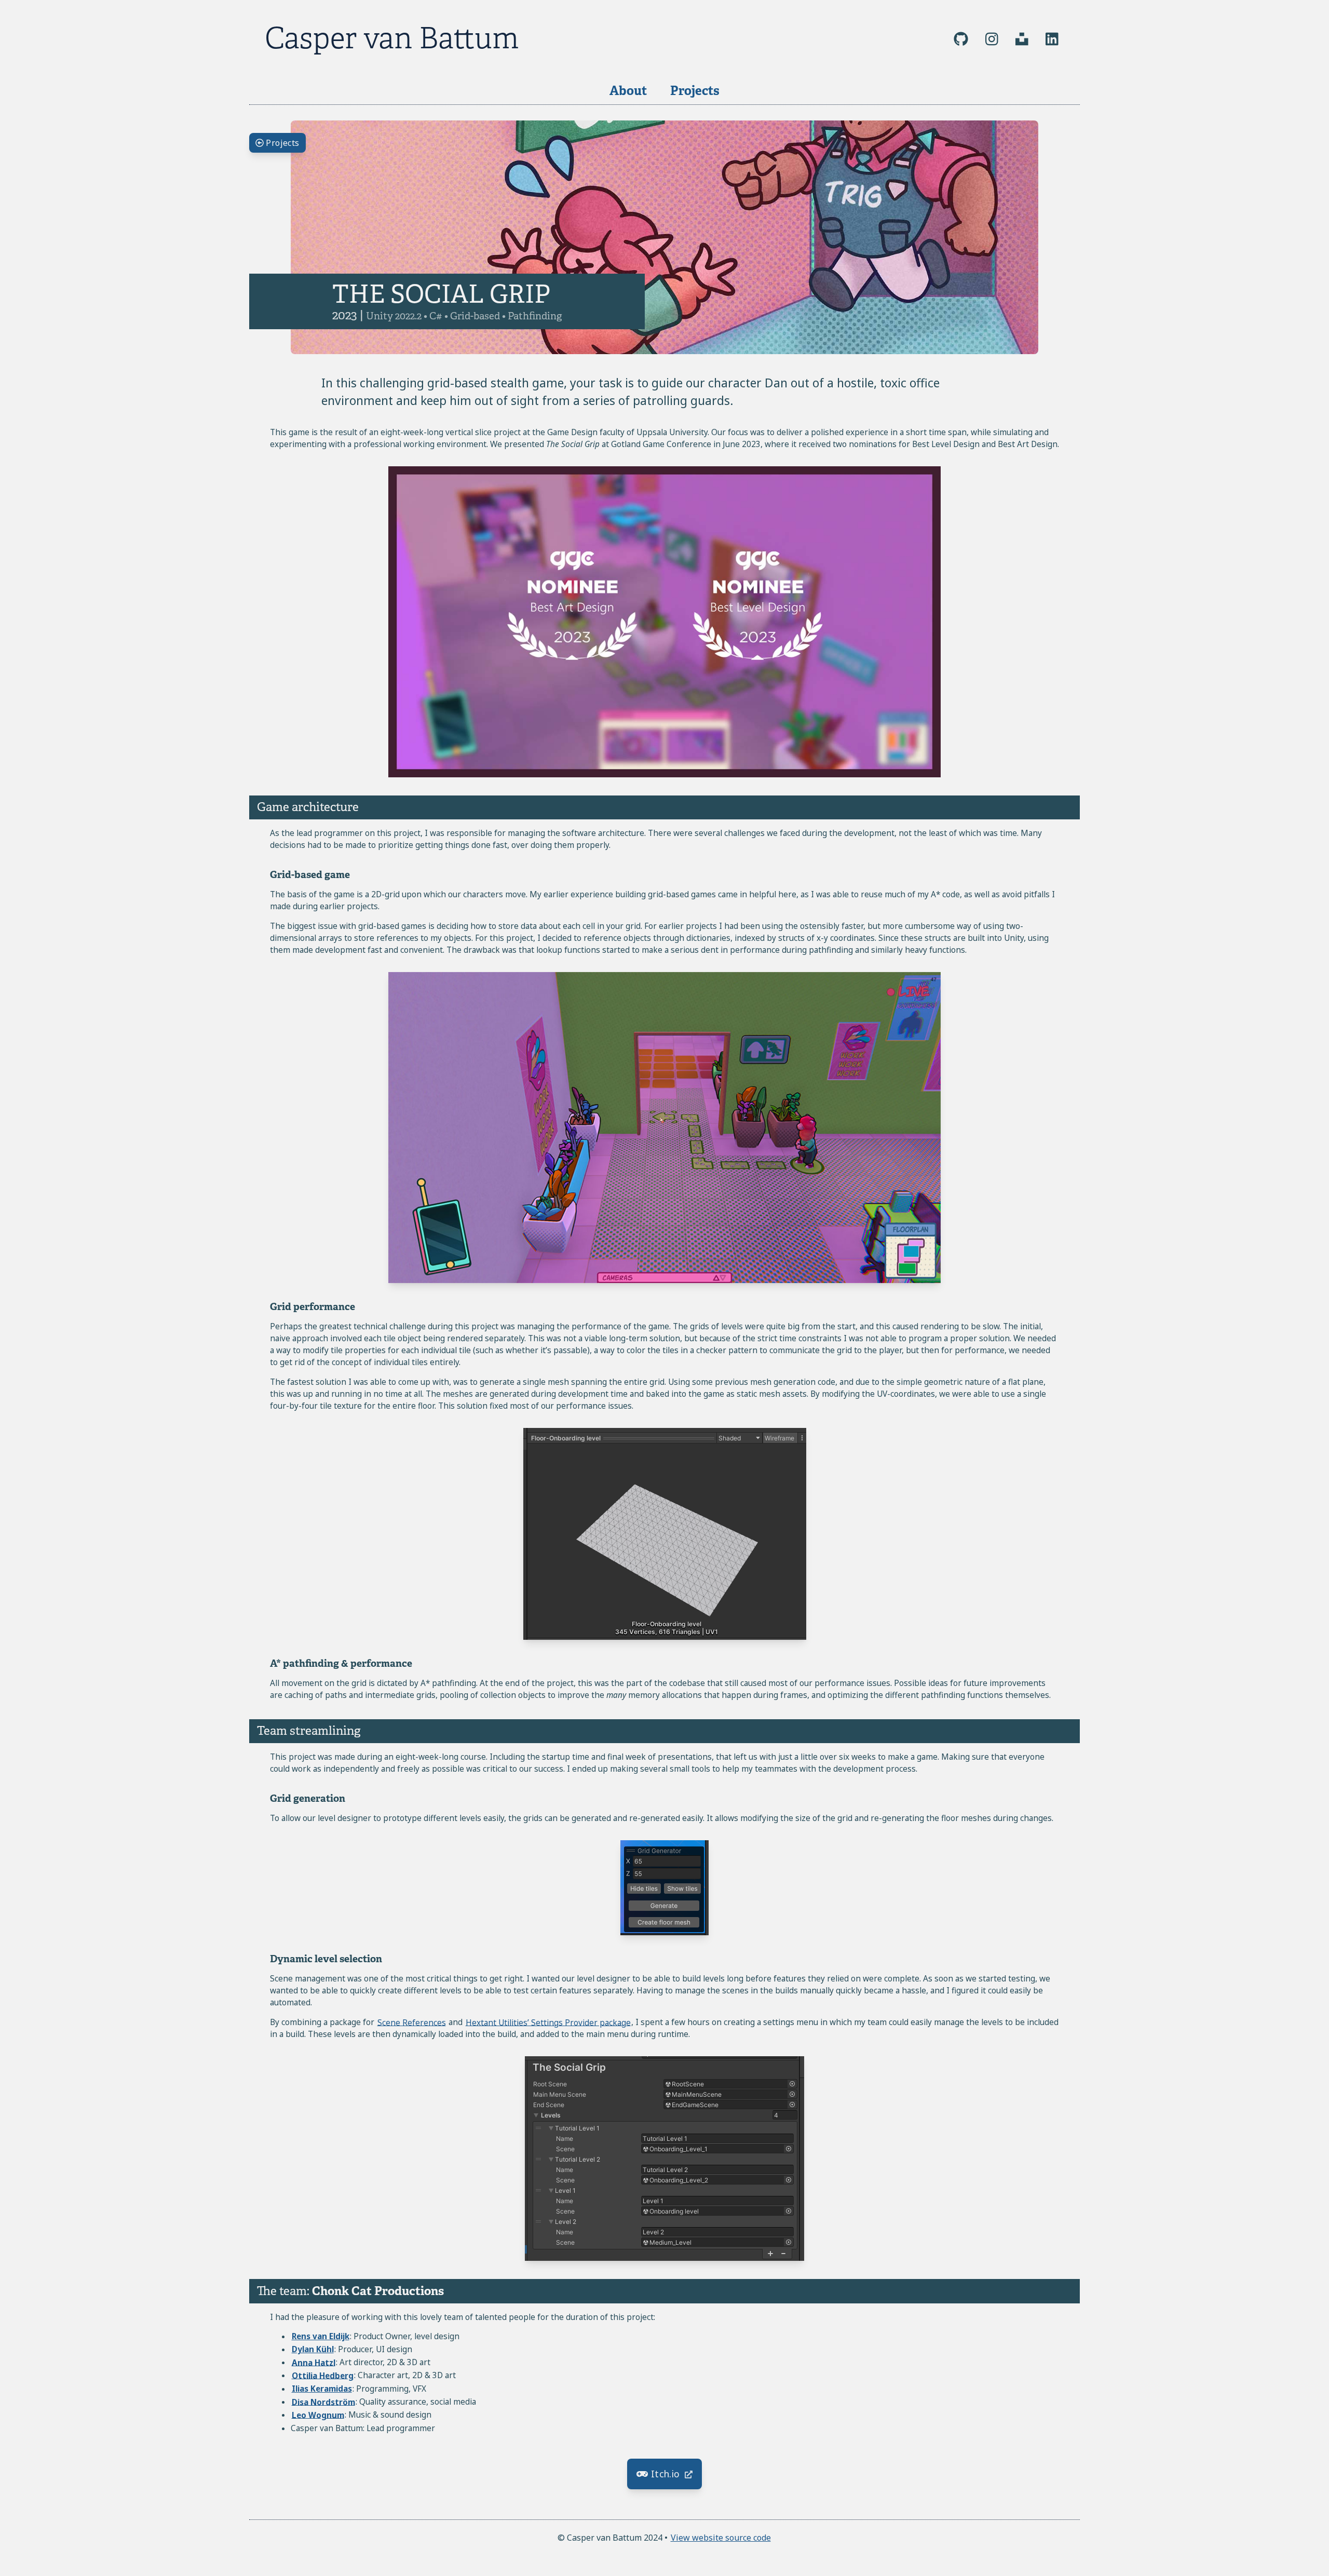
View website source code (721, 2538)
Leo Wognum (318, 2415)
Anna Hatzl (314, 2362)
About (628, 91)
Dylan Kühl (313, 2349)
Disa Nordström (323, 2402)
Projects (695, 91)
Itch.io (666, 2474)
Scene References (412, 2022)
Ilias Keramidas (322, 2389)
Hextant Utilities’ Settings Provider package (548, 2022)
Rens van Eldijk (321, 2336)
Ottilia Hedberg (323, 2375)
